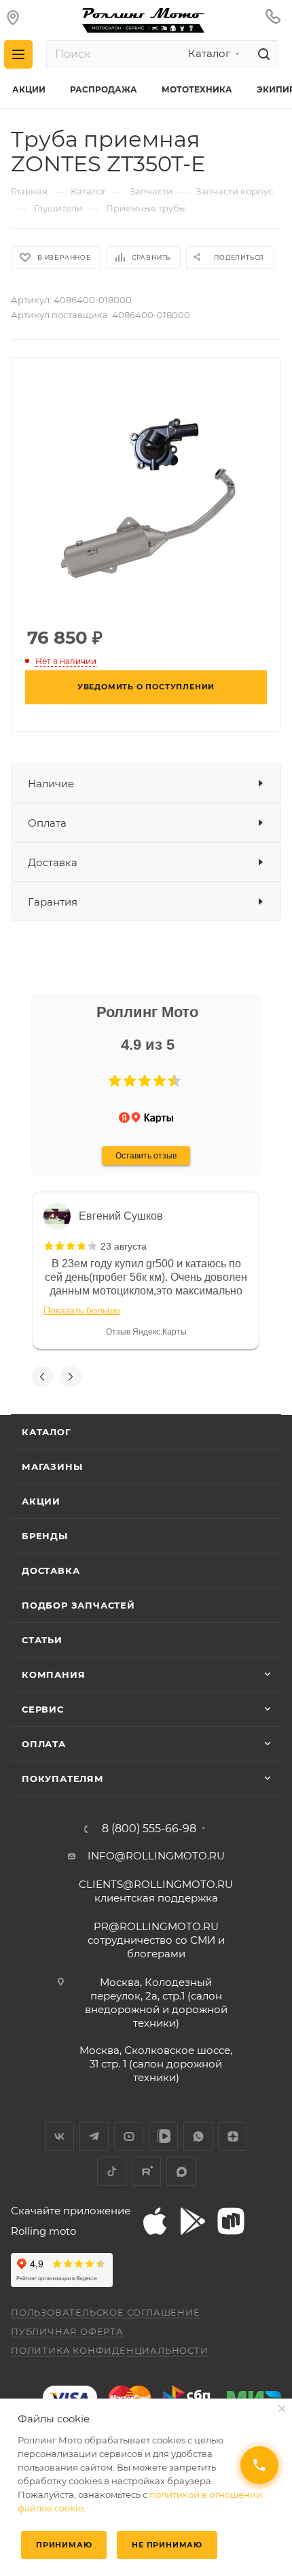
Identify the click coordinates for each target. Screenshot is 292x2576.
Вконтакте (59, 2136)
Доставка (53, 862)
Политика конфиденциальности (110, 2350)
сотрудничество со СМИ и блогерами (156, 1940)
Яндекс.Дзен (233, 2136)
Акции (41, 1501)
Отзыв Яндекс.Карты (146, 1332)
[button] (115, 1081)
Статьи (42, 1640)
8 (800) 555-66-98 (149, 1829)
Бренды (45, 1536)
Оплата (47, 823)
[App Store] (155, 2221)
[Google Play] (193, 2221)
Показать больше (82, 1310)
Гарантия (53, 902)
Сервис (43, 1709)
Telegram (94, 2136)
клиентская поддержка (156, 1891)
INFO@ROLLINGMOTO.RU (156, 1856)
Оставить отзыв (146, 1156)
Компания (53, 1675)
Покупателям (63, 1779)
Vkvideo (163, 2136)
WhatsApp (198, 2136)
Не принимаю (167, 2545)
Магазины (52, 1466)
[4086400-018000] (146, 491)
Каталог (47, 1432)
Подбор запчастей (78, 1605)
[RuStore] (231, 2221)
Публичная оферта (67, 2331)
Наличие (51, 784)
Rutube (146, 2171)
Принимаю (64, 2545)
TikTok (112, 2171)
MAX (181, 2171)
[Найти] (262, 54)
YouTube (129, 2136)
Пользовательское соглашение (106, 2312)
